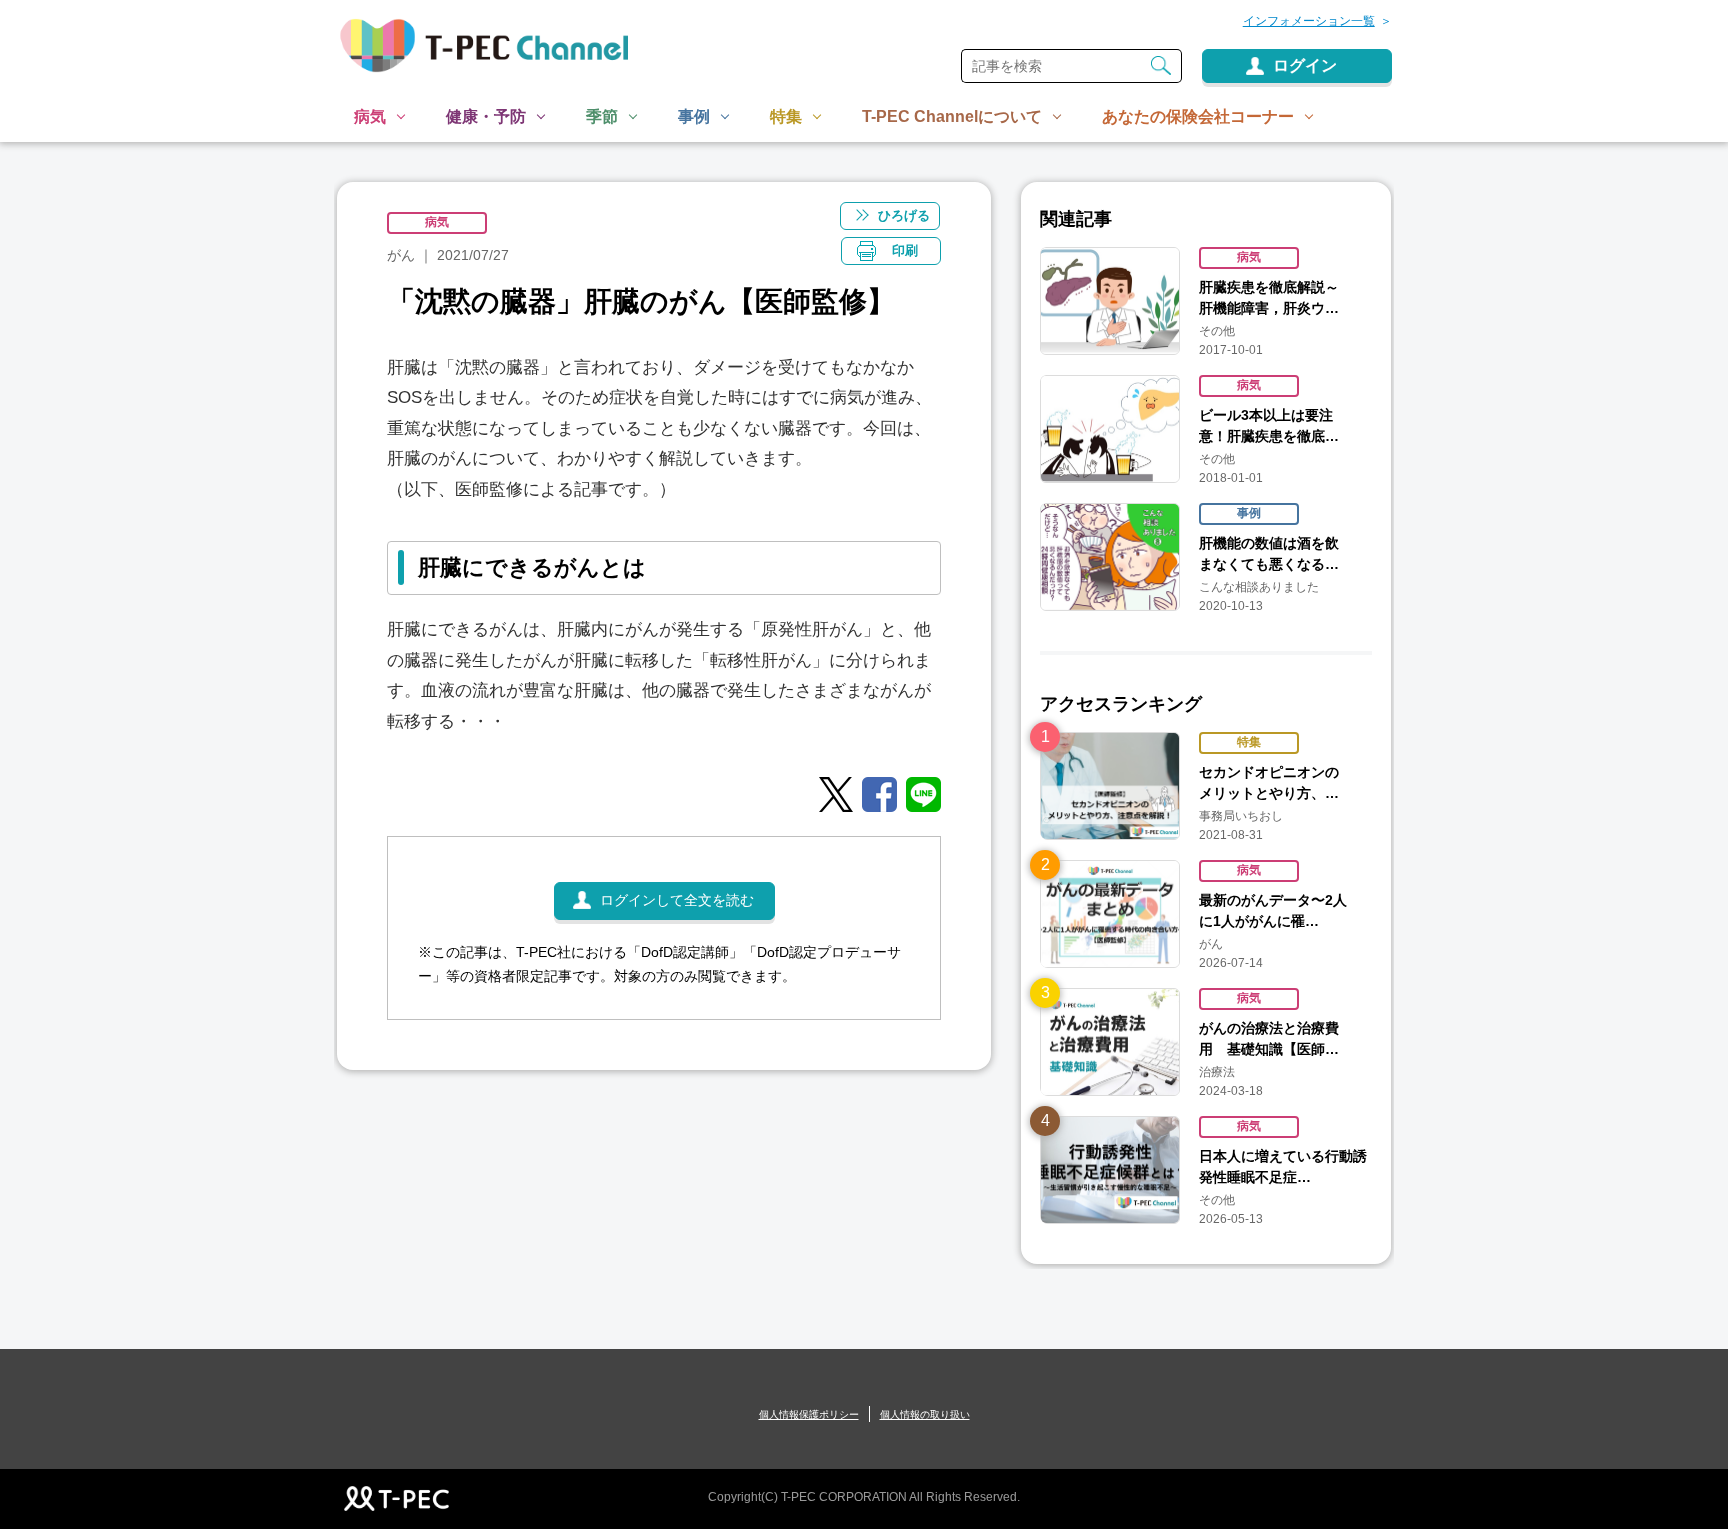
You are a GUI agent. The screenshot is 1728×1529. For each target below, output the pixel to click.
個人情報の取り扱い (925, 1414)
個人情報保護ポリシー (809, 1414)
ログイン (1305, 65)
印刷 (905, 250)
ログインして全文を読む (677, 900)
